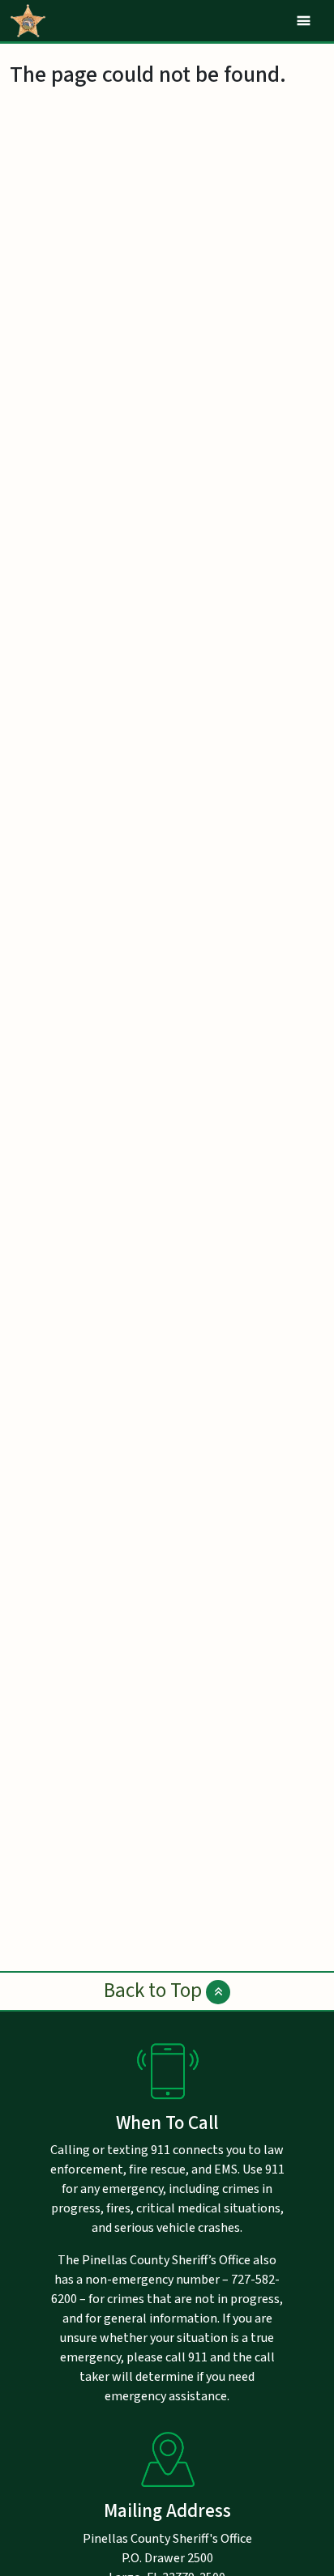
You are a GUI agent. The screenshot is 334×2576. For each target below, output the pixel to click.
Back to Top (155, 1991)
